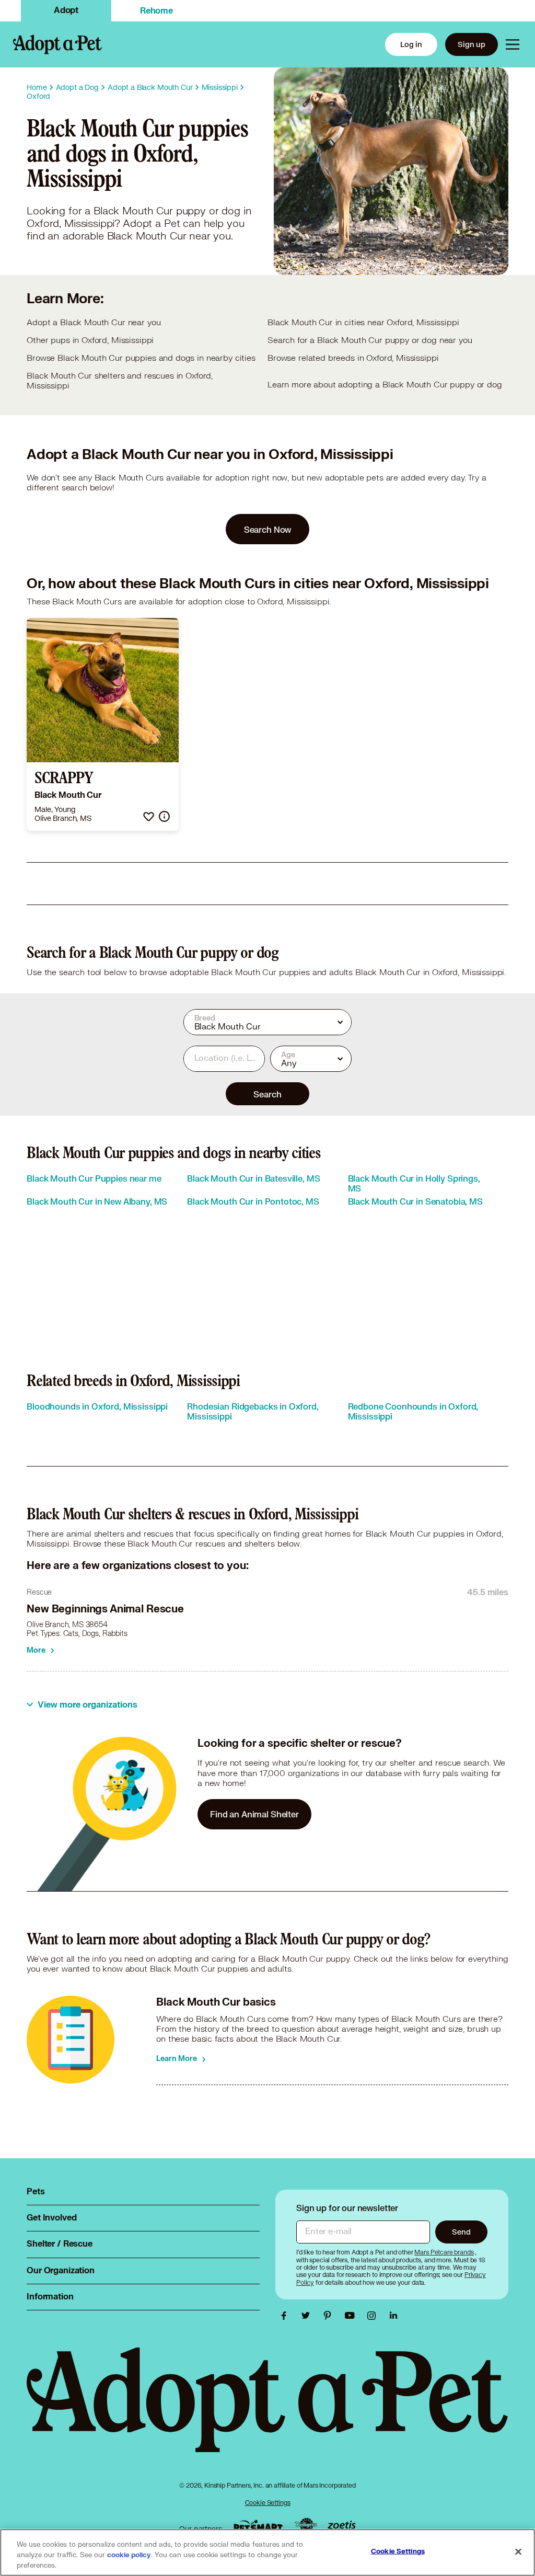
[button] (149, 816)
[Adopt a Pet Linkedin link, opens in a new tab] (393, 2316)
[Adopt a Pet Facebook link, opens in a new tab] (286, 2316)
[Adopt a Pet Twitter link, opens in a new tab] (308, 2316)
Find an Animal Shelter (254, 1814)
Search (267, 1094)
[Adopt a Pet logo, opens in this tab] (267, 2410)
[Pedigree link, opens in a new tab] (306, 2526)
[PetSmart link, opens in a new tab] (258, 2526)
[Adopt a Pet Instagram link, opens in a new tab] (374, 2316)
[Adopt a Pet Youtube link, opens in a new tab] (352, 2316)
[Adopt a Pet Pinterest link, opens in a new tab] (330, 2316)
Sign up (472, 44)
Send (461, 2232)
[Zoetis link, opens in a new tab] (342, 2526)
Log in (411, 44)
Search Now (268, 529)
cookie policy (129, 2555)
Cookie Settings (268, 2503)
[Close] (518, 2552)
